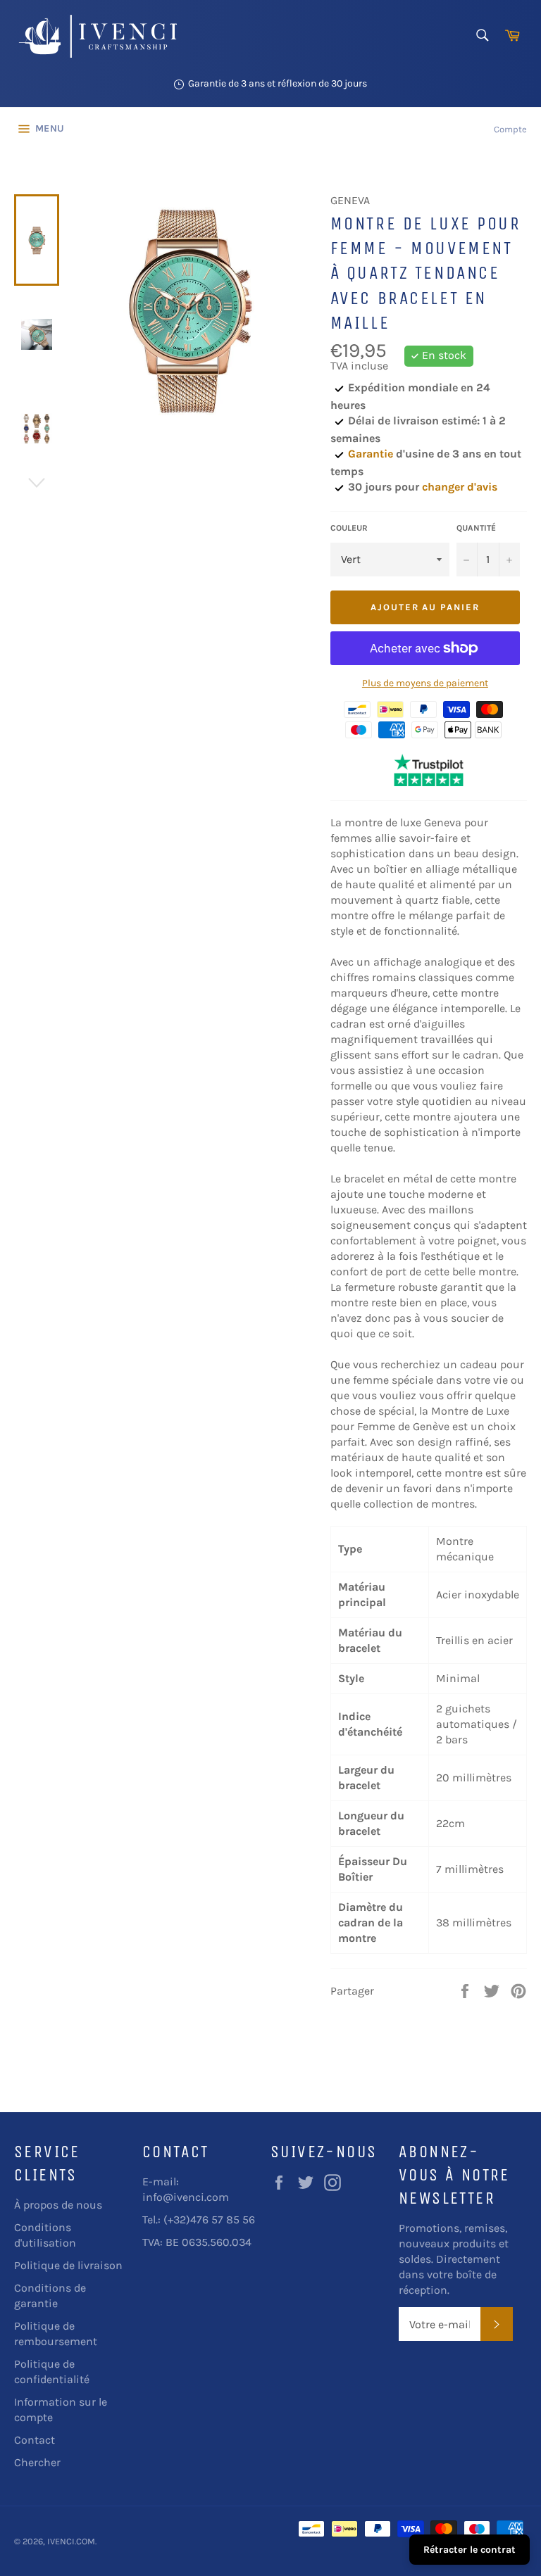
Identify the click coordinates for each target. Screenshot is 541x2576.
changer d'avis (460, 487)
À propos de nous (58, 2205)
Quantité (476, 528)
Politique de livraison (68, 2265)
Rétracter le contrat (470, 2550)
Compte (510, 129)
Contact (35, 2440)
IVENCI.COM (71, 2541)
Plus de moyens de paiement (425, 683)
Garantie (371, 454)
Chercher (37, 2462)
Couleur (349, 528)
